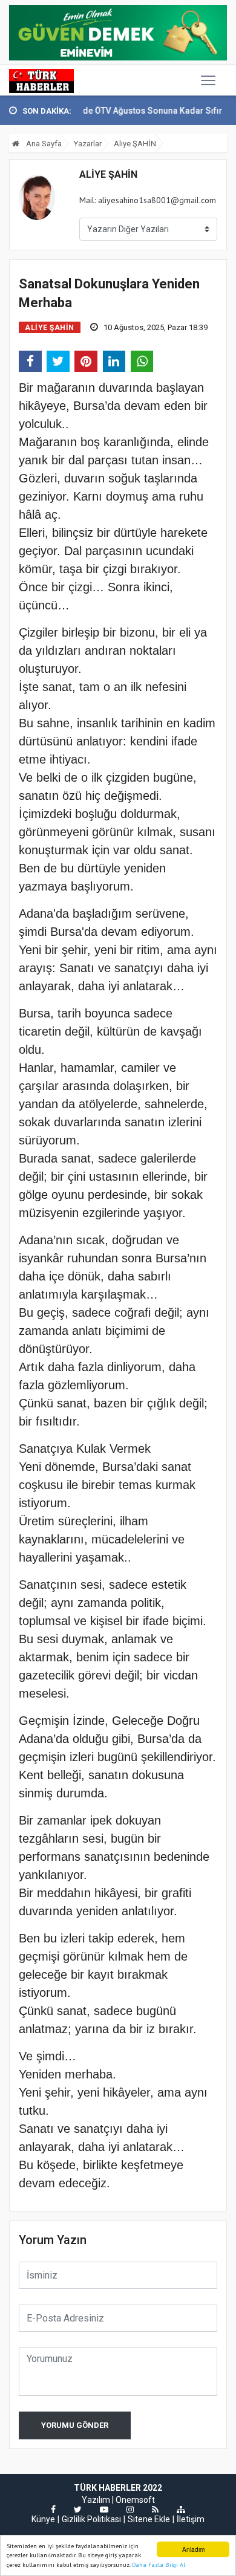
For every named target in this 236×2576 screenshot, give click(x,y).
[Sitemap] (181, 2509)
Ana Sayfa (43, 144)
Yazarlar (88, 144)
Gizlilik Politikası (91, 2519)
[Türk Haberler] (41, 80)
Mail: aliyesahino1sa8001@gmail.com (148, 200)
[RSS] (155, 2509)
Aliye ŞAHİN (135, 144)
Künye (43, 2519)
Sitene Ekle (149, 2519)
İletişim (191, 2519)
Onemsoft (135, 2500)
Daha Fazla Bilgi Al (159, 2565)
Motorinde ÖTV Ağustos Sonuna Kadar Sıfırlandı (127, 111)
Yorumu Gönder (75, 2425)
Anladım (193, 2549)
